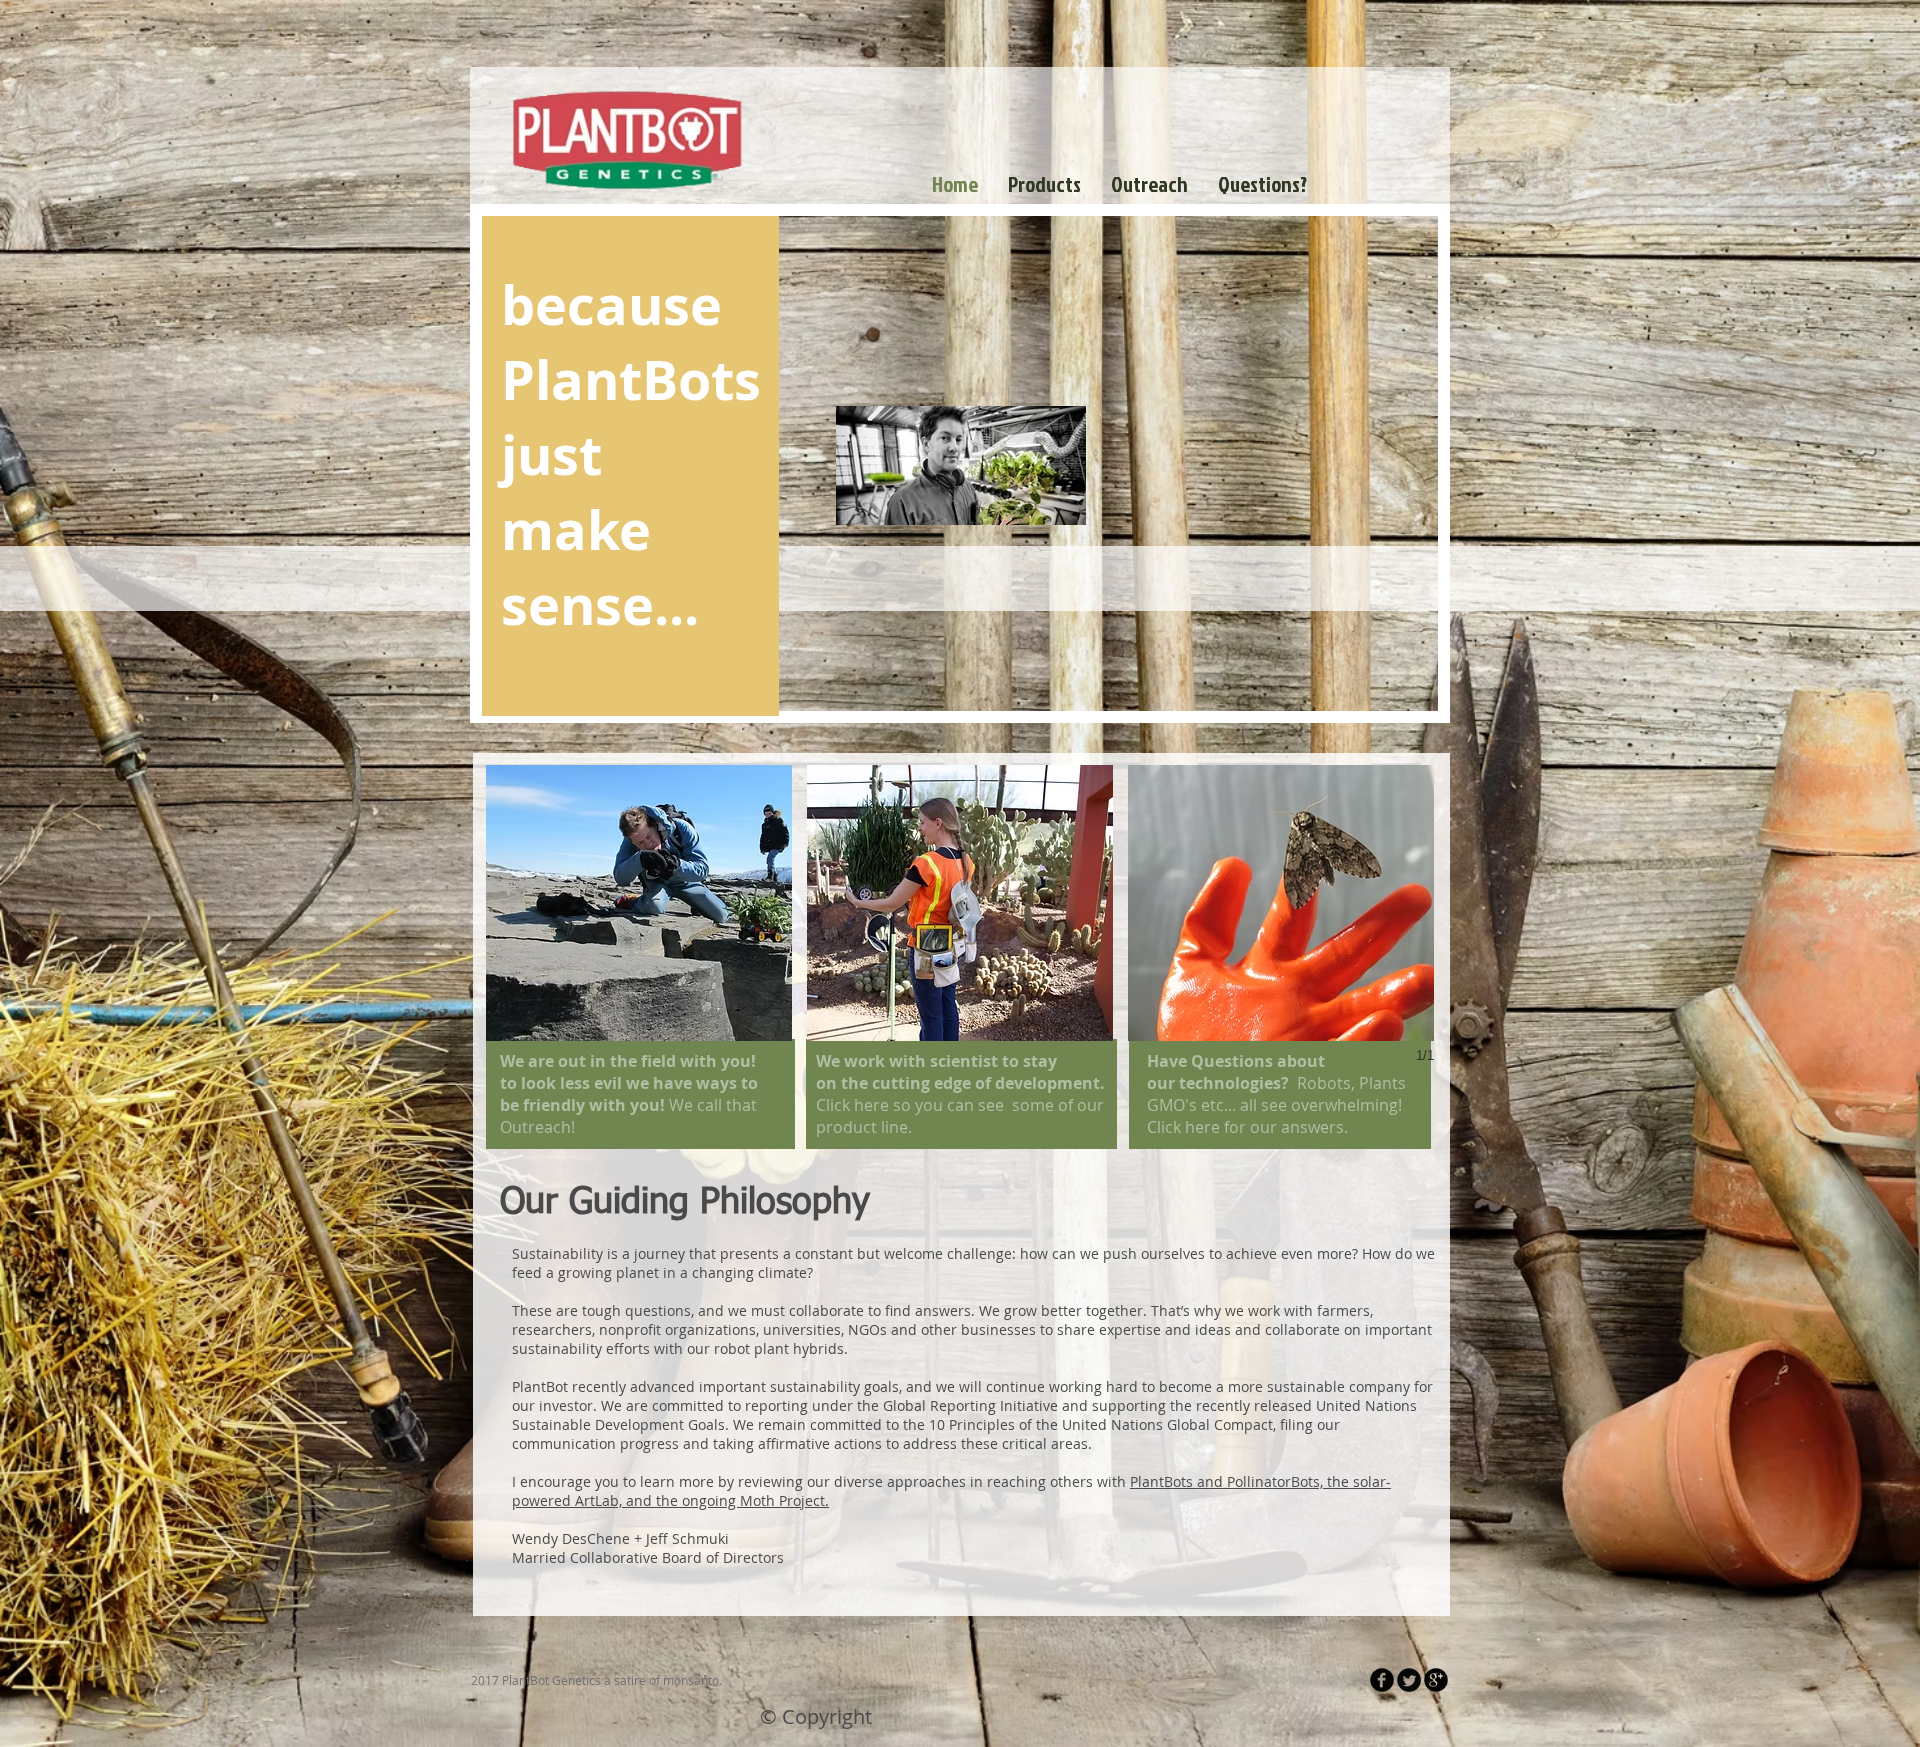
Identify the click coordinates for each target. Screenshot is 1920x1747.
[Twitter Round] (1409, 1680)
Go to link (522, 1022)
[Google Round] (1436, 1680)
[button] (639, 903)
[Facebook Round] (1382, 1680)
